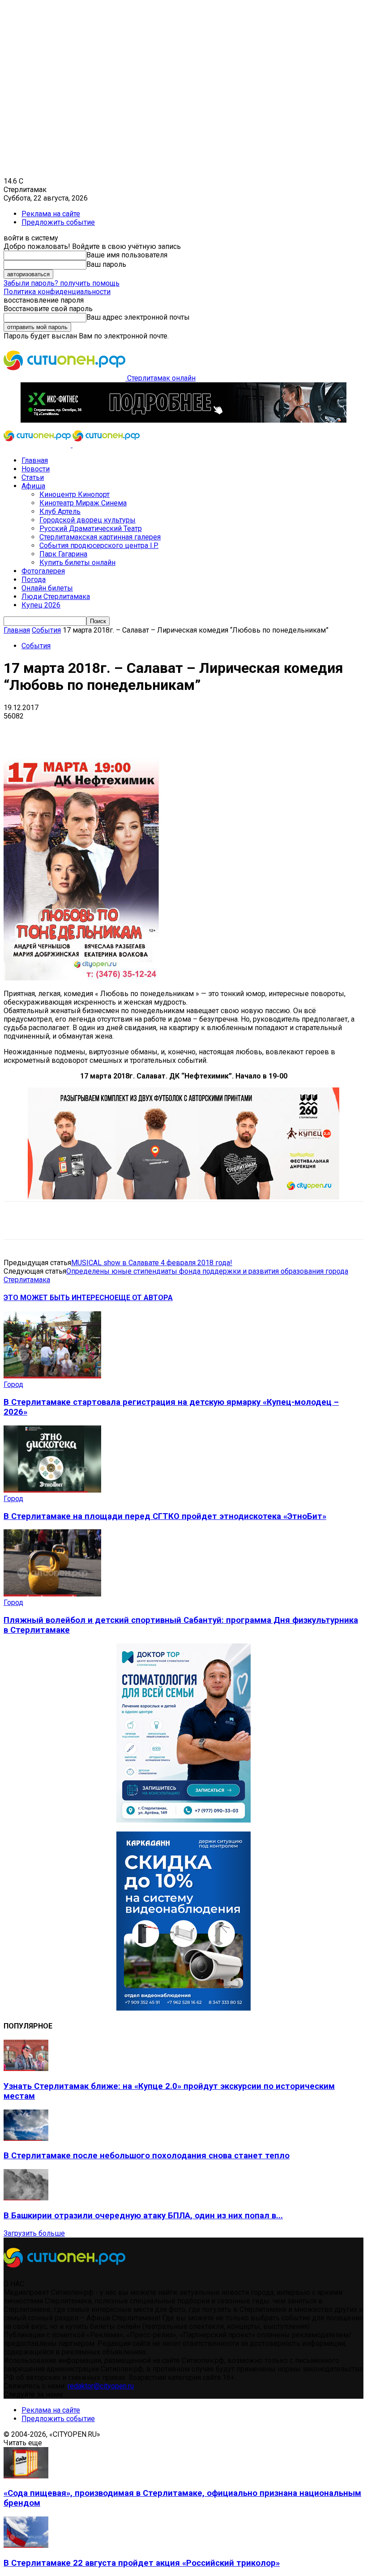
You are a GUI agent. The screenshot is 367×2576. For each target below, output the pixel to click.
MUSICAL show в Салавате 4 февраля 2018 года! (152, 1263)
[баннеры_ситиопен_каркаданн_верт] (183, 2008)
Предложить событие (58, 222)
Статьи (33, 477)
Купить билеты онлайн (77, 563)
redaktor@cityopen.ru (101, 2386)
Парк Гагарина (63, 554)
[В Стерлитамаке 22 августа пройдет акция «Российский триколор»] (26, 2545)
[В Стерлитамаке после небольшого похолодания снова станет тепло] (26, 2138)
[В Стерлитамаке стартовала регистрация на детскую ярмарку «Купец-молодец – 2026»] (52, 1376)
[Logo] (38, 445)
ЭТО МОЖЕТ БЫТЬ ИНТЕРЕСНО (59, 1298)
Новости (36, 469)
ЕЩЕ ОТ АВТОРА (144, 1298)
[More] (282, 730)
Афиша (33, 486)
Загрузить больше (34, 2233)
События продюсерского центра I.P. (99, 546)
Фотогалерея (43, 571)
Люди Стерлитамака (56, 597)
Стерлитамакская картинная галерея (100, 537)
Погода (34, 580)
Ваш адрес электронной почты (138, 317)
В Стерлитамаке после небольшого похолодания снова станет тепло (147, 2156)
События (46, 630)
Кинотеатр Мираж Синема (83, 503)
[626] (183, 1197)
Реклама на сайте (51, 214)
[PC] (183, 420)
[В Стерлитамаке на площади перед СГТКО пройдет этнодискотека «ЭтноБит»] (52, 1490)
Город (13, 1384)
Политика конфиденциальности (57, 292)
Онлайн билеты (47, 588)
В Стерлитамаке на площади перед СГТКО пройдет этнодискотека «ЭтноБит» (165, 1516)
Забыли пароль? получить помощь (62, 283)
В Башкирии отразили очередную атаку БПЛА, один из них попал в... (143, 2216)
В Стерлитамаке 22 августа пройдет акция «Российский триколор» (142, 2563)
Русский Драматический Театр (91, 528)
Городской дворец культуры (87, 520)
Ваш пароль (106, 264)
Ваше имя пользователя (127, 255)
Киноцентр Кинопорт (75, 494)
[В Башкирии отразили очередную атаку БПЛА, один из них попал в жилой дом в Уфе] (26, 2198)
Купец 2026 (41, 605)
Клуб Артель (60, 511)
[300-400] (183, 1820)
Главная (35, 460)
